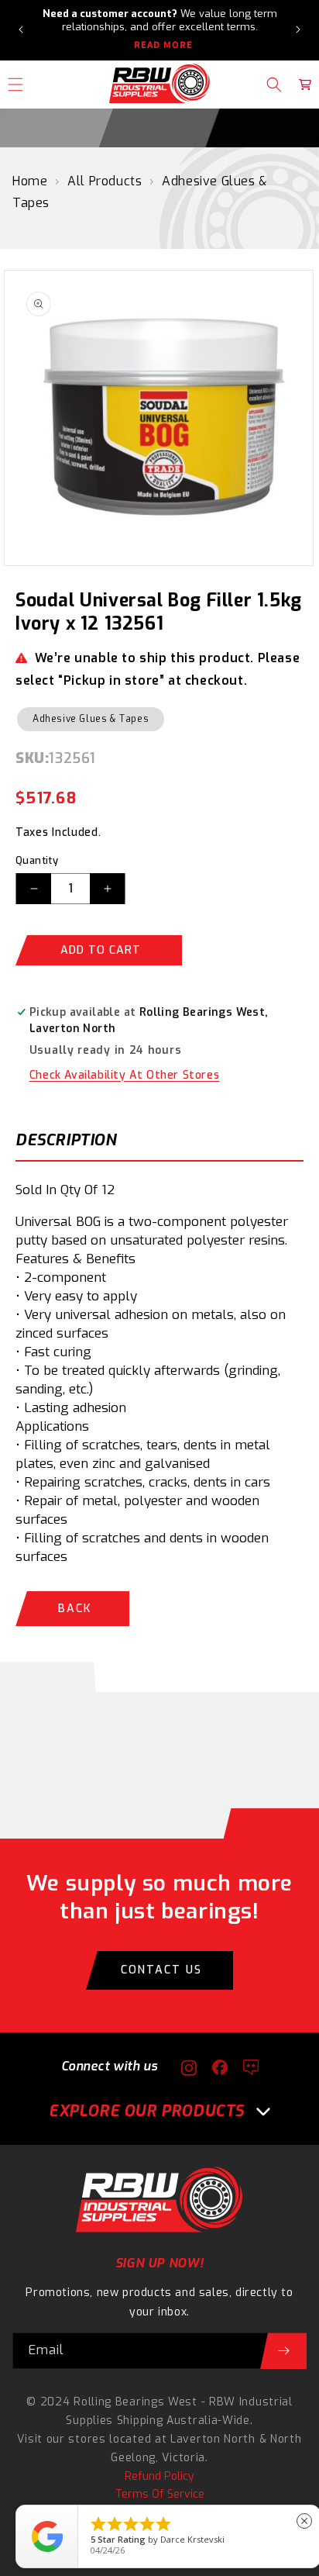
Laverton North (213, 2439)
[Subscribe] (283, 2351)
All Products (105, 181)
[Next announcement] (298, 29)
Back (75, 1609)
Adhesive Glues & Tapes (91, 719)
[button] (274, 85)
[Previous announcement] (21, 29)
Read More (163, 45)
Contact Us (161, 1970)
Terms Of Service (160, 2494)
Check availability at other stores (124, 1075)
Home (30, 181)
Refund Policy (159, 2476)
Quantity (37, 860)
